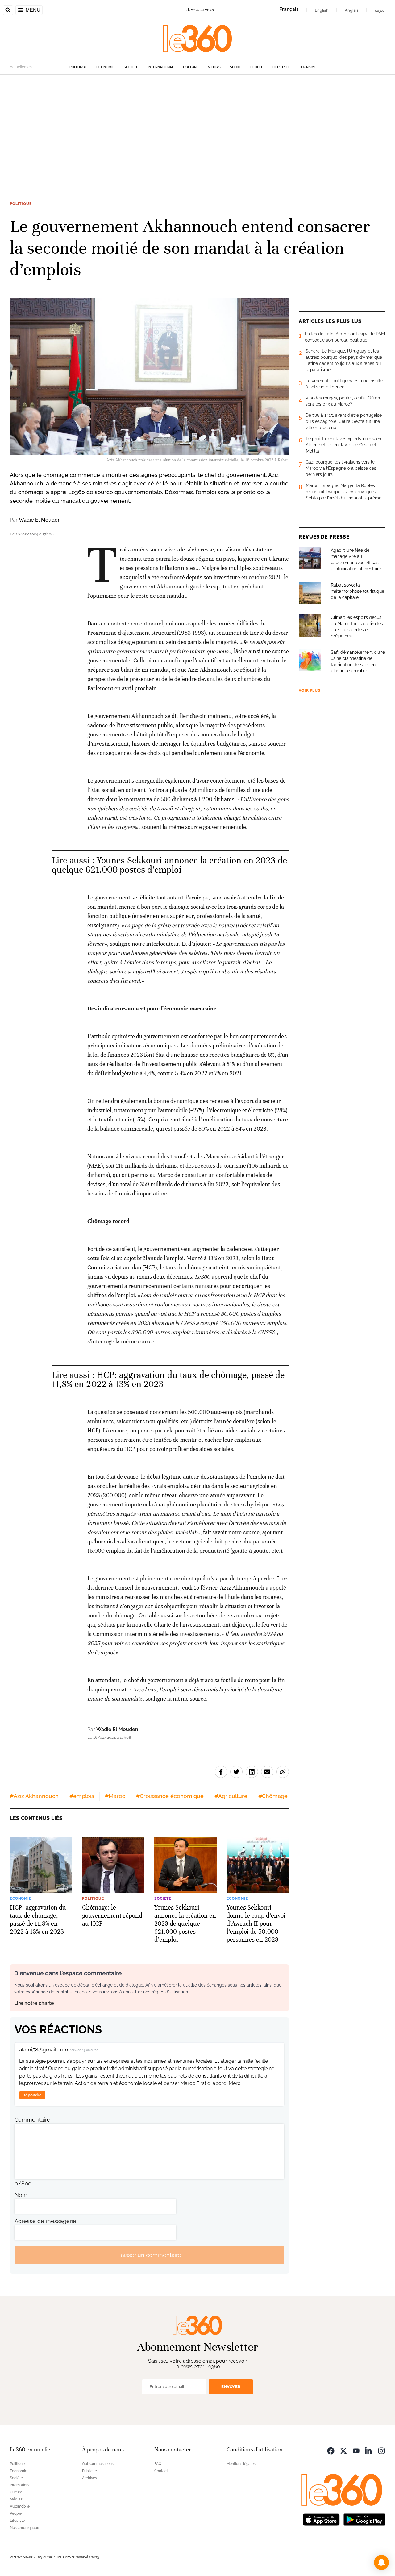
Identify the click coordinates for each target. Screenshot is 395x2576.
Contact (161, 2471)
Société (131, 67)
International (161, 67)
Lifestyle (281, 67)
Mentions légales (241, 2464)
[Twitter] (343, 2450)
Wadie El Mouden (40, 520)
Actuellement (21, 67)
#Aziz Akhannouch (34, 1796)
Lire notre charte (34, 2003)
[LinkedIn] (369, 2450)
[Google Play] (364, 2519)
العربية (380, 10)
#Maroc (115, 1796)
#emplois (82, 1796)
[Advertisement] (197, 133)
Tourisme (308, 67)
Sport (235, 67)
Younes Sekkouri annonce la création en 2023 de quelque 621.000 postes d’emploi (170, 865)
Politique (78, 67)
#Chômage (273, 1796)
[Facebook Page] (331, 2450)
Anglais (352, 10)
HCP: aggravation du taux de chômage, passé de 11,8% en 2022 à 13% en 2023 (168, 1380)
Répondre (32, 2095)
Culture (191, 67)
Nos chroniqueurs (25, 2528)
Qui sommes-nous (98, 2464)
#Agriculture (231, 1796)
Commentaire (32, 2120)
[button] (381, 2562)
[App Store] (321, 2519)
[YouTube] (356, 2450)
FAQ (158, 2464)
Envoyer (231, 2387)
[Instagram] (381, 2450)
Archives (89, 2478)
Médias (214, 67)
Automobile (20, 2506)
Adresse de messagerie (45, 2221)
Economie (105, 67)
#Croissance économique (170, 1796)
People (257, 67)
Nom (21, 2195)
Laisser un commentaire (149, 2255)
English (322, 10)
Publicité (89, 2471)
